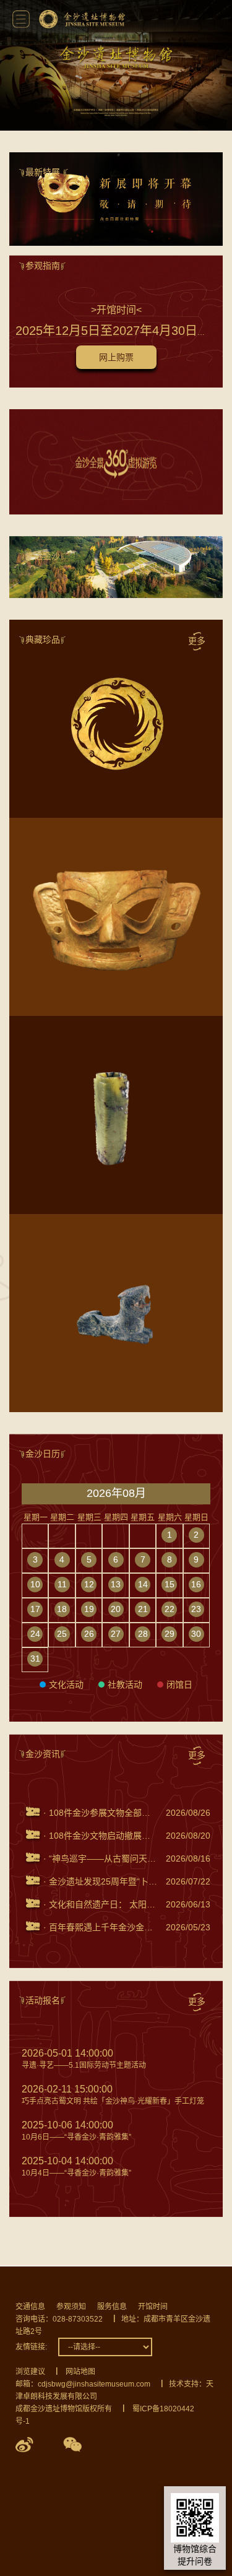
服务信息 (112, 2307)
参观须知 (71, 2307)
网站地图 (80, 2372)
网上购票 (116, 357)
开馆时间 (153, 2307)
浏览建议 (30, 2372)
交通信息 (30, 2307)
